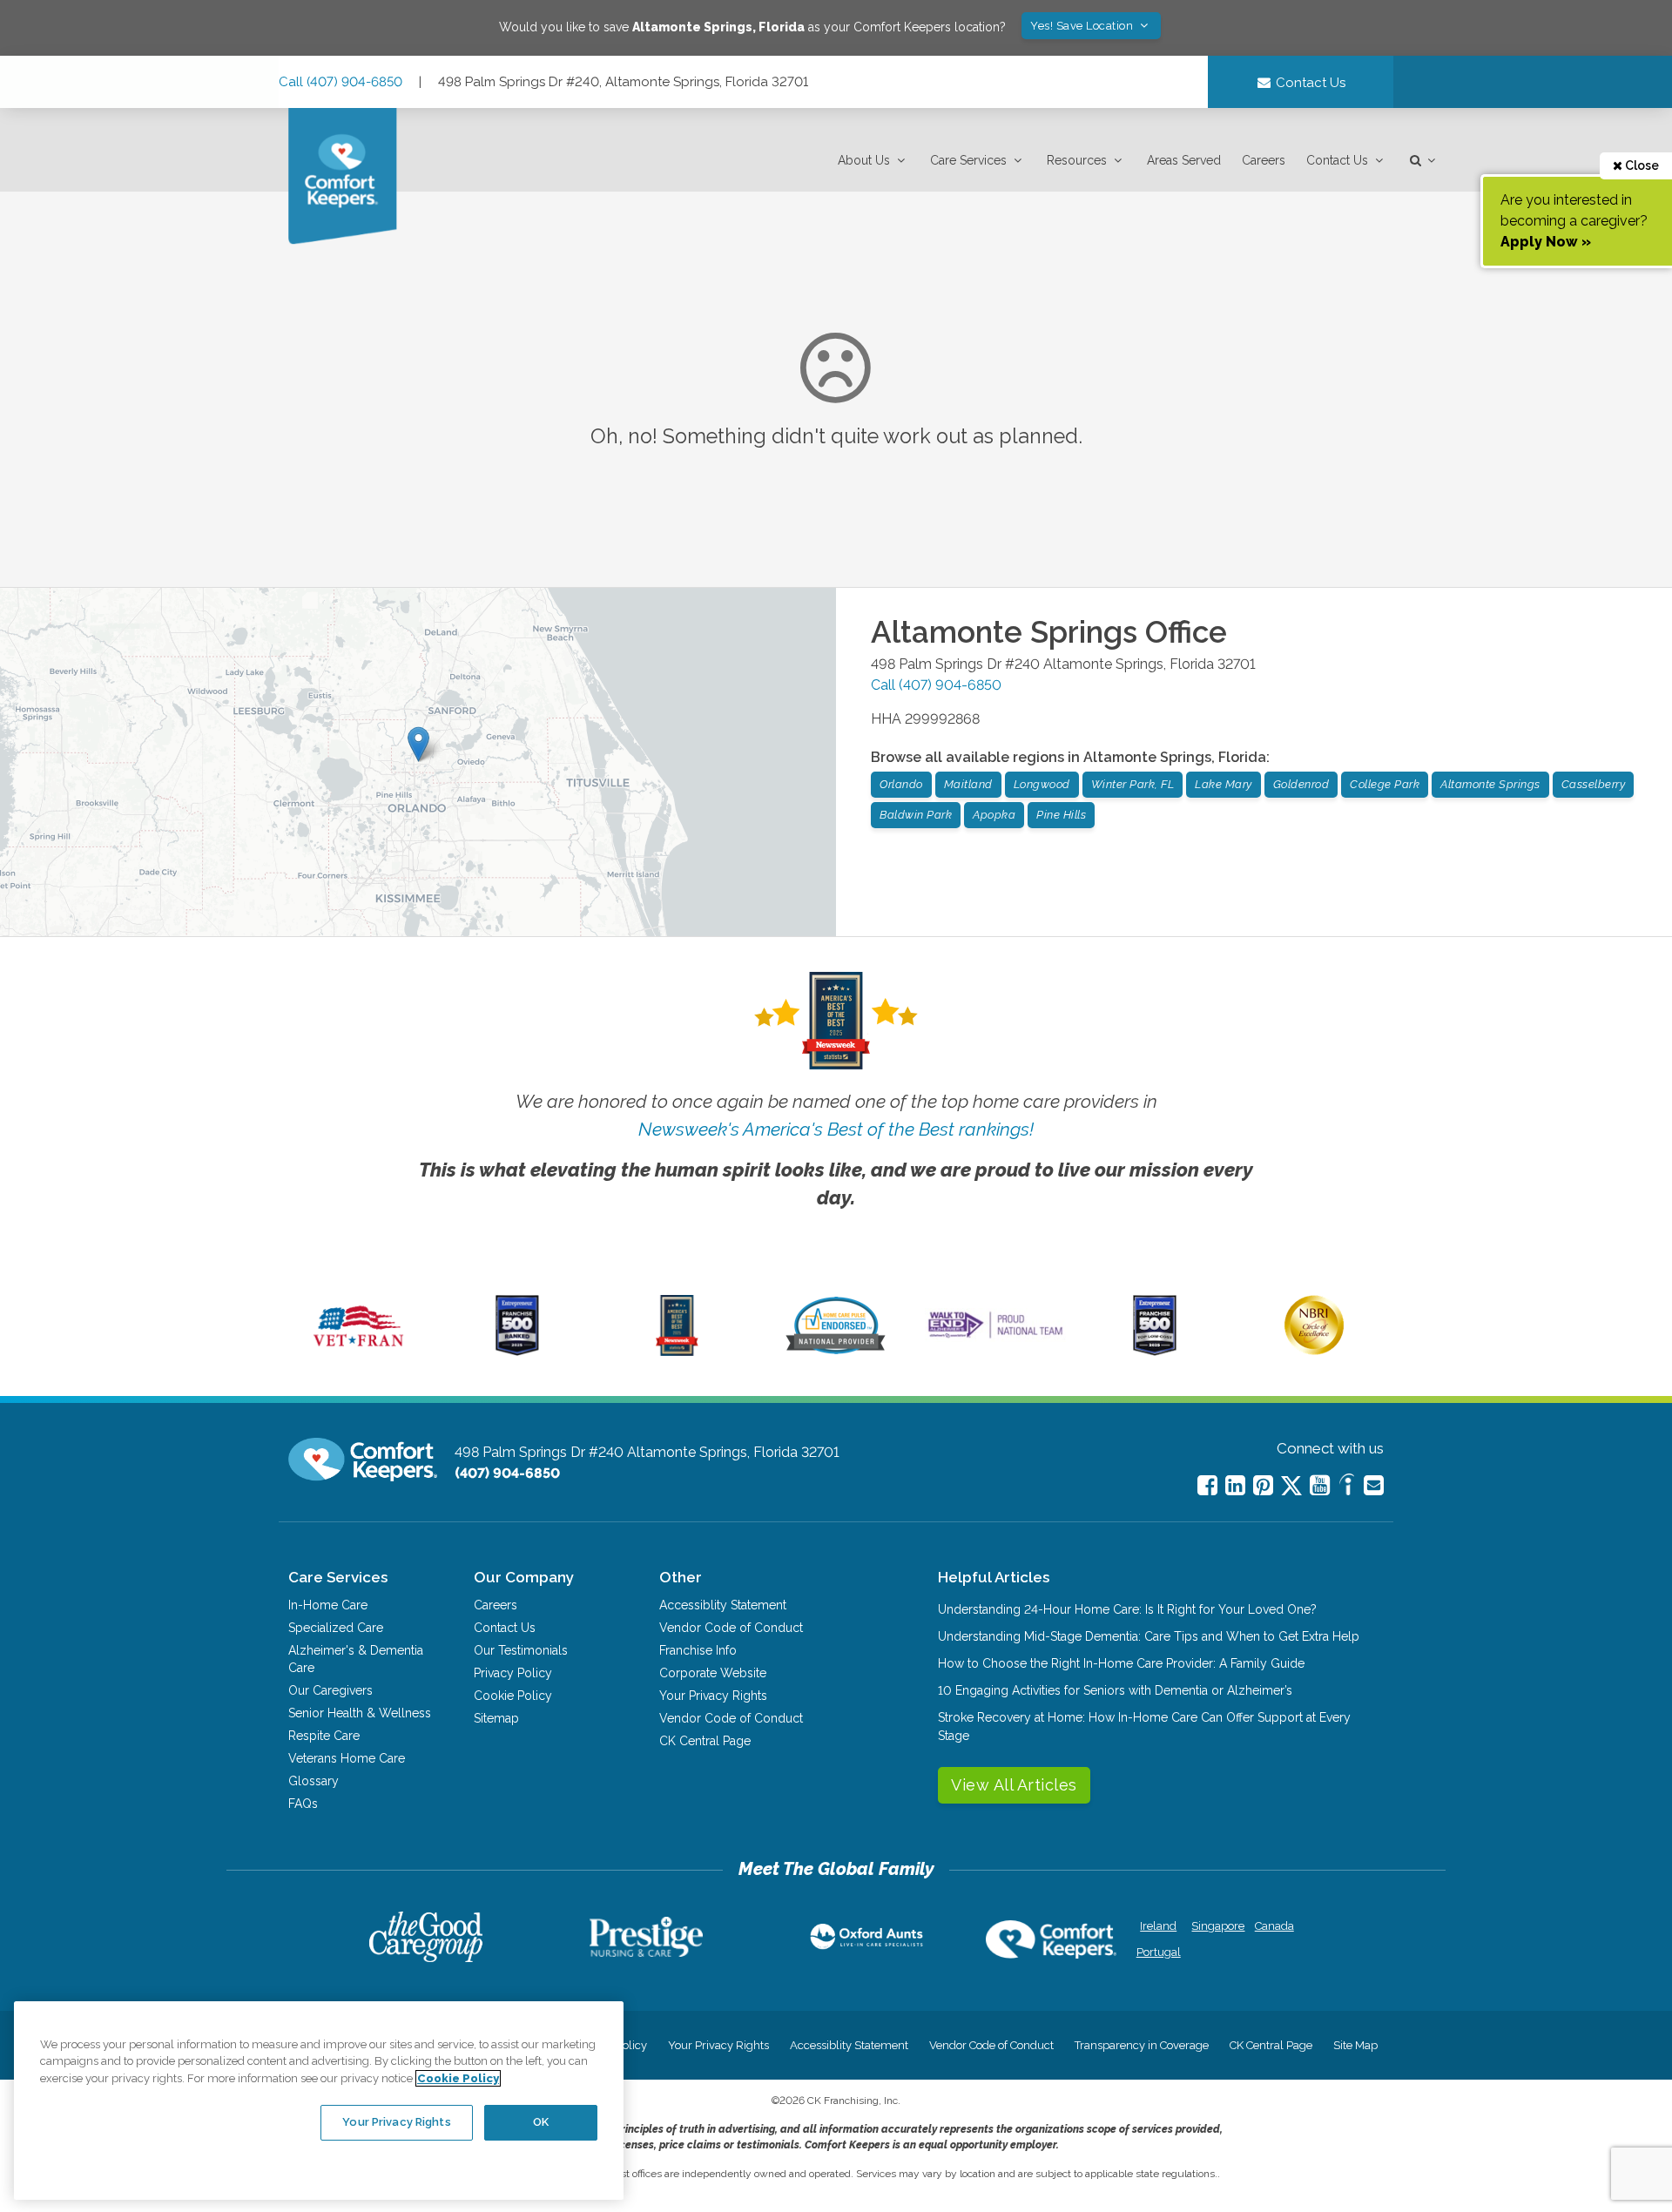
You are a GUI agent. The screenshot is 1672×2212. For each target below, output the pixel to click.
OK (541, 2122)
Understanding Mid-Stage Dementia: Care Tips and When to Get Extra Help (1149, 1636)
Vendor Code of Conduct (731, 1628)
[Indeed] (1347, 1487)
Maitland (968, 784)
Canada (1274, 1926)
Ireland (1158, 1926)
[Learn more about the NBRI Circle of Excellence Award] (1314, 1351)
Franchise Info (698, 1650)
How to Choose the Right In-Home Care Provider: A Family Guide (1121, 1663)
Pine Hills (1061, 815)
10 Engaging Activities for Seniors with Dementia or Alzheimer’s (1115, 1690)
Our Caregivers (330, 1690)
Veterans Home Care (347, 1758)
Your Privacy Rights (713, 1696)
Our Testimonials (521, 1650)
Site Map (1355, 2045)
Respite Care (324, 1736)
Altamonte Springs (1490, 784)
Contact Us (1337, 160)
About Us (864, 160)
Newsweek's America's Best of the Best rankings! (836, 1129)
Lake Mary (1224, 784)
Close (1641, 165)
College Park (1385, 784)
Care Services (968, 160)
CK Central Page (705, 1741)
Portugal (1159, 1952)
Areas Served (1184, 160)
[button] (873, 161)
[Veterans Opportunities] (358, 1352)
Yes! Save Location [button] (1083, 26)
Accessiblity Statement (723, 1605)
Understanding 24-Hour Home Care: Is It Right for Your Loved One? (1127, 1609)
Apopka (994, 815)
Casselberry (1594, 784)
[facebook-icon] (1207, 1485)
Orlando (901, 784)
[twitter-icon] (1291, 1487)
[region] (319, 2101)
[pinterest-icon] (1263, 1485)
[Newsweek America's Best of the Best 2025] (677, 1352)
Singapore (1216, 1926)
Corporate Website (713, 1673)
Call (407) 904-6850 (340, 82)
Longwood (1042, 784)
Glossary (313, 1781)
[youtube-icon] (1320, 1485)
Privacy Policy (513, 1673)
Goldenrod (1301, 784)
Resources (1077, 160)
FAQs (303, 1804)
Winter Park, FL (1133, 784)
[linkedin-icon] (1235, 1485)
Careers (1264, 160)
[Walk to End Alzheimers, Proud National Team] (995, 1338)
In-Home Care (328, 1605)
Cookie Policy (513, 1696)
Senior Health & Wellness (360, 1713)
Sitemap (496, 1718)
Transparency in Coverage (1142, 2045)
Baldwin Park (916, 815)
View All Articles (1014, 1785)
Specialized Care (336, 1628)
